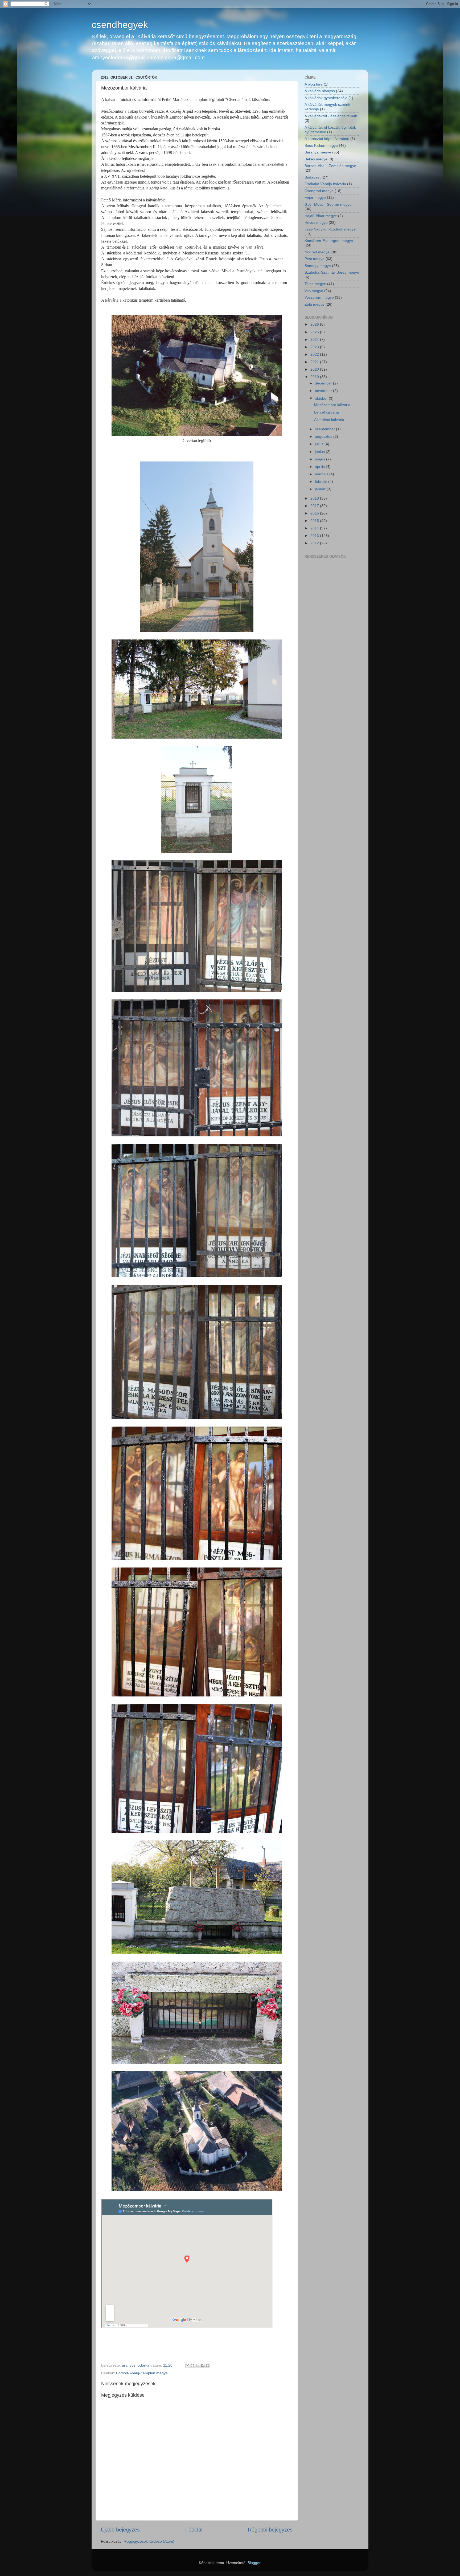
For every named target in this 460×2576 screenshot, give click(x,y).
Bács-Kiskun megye (321, 145)
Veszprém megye (319, 297)
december (324, 383)
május (321, 459)
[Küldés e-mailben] (187, 2366)
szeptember (325, 429)
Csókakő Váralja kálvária (325, 184)
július (320, 444)
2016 (315, 513)
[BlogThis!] (192, 2366)
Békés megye (316, 159)
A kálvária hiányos (320, 91)
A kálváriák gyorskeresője (326, 98)
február (322, 481)
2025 (315, 332)
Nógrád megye (317, 252)
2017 (315, 506)
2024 (315, 339)
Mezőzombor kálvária (332, 405)
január (321, 489)
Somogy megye (318, 266)
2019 (315, 377)
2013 (315, 536)
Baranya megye (318, 152)
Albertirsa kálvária (329, 420)
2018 (315, 498)
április (320, 467)
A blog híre (314, 84)
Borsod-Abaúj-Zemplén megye (142, 2373)
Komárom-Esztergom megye (329, 241)
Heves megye (316, 222)
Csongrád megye (319, 191)
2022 (315, 354)
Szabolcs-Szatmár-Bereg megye (332, 272)
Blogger (254, 2563)
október (322, 398)
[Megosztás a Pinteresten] (208, 2366)
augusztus (324, 436)
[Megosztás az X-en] (198, 2366)
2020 (315, 369)
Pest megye (315, 259)
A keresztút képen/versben (327, 139)
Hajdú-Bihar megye (321, 216)
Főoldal (194, 2530)
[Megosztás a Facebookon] (203, 2366)
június (320, 452)
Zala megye (315, 304)
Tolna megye (315, 284)
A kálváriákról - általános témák (331, 116)
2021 (315, 362)
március (322, 474)
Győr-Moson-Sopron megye (328, 204)
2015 (315, 521)
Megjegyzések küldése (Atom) (149, 2541)
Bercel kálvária (326, 412)
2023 (315, 347)
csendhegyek (120, 25)
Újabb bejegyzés (120, 2530)
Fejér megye (315, 197)
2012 (315, 543)
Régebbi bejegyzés (270, 2530)
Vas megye (314, 291)
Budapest (313, 177)
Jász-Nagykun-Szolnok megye (330, 229)
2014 (315, 528)
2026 (315, 324)
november (324, 391)
